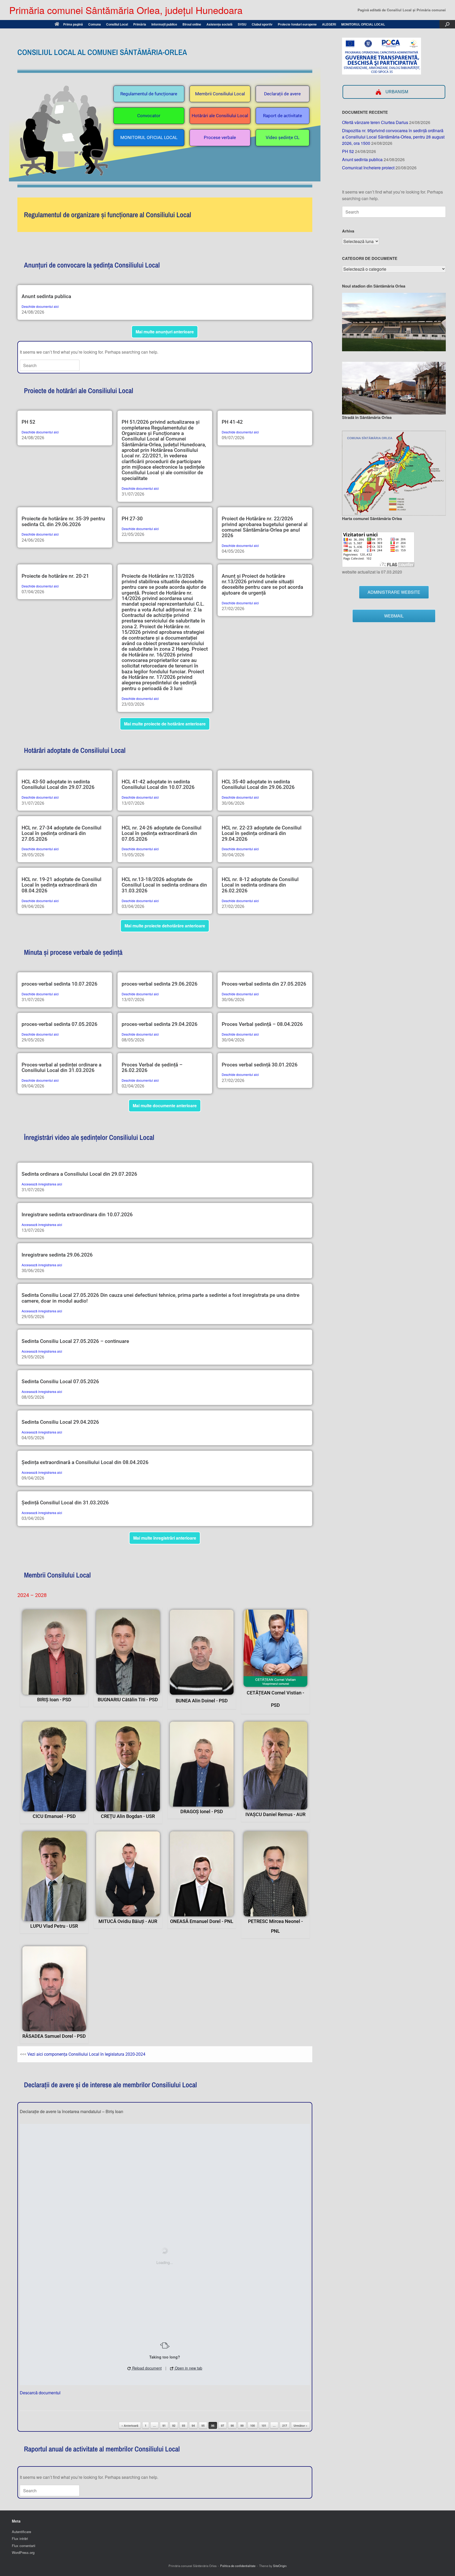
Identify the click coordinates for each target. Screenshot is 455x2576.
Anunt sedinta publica (46, 296)
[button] (447, 24)
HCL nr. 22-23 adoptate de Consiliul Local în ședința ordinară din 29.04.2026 (262, 833)
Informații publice (164, 24)
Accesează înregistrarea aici (42, 1184)
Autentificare (21, 2532)
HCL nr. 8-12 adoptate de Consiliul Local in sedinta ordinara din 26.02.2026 (260, 885)
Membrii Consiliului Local (220, 94)
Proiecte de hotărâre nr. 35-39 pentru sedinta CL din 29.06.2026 (63, 521)
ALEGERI (329, 24)
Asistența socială (219, 24)
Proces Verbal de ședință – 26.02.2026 (152, 1067)
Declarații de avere (282, 94)
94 (193, 2426)
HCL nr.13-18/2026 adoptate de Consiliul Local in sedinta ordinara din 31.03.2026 (164, 885)
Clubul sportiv (262, 24)
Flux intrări (20, 2538)
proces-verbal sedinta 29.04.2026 (160, 1024)
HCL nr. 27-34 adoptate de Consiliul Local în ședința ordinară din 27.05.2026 (61, 833)
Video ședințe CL (283, 137)
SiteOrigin (280, 2566)
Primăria (140, 24)
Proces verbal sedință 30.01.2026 (260, 1065)
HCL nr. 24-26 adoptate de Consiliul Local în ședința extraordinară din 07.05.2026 (162, 833)
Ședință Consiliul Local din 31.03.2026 (65, 1503)
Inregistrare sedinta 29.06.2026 (57, 1255)
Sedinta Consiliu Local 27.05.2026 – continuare (75, 1341)
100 (253, 2426)
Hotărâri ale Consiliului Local (220, 116)
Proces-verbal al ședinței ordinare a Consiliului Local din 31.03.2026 (61, 1067)
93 (184, 2426)
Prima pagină (73, 24)
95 (203, 2426)
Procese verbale (220, 137)
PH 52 (28, 422)
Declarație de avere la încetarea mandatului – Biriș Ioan (71, 2111)
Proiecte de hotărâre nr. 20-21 (55, 576)
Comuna (95, 24)
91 (164, 2426)
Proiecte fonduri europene (297, 24)
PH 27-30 (132, 519)
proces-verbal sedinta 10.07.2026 (60, 984)
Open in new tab (188, 2368)
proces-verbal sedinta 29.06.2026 (160, 984)
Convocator (149, 116)
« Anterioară (130, 2426)
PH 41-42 (232, 422)
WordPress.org (23, 2552)
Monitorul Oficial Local (149, 137)
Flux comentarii (24, 2546)
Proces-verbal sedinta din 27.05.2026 (264, 984)
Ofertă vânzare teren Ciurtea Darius (375, 122)
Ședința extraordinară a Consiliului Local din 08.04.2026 (85, 1462)
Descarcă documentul (40, 2393)
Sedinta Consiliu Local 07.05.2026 (60, 1381)
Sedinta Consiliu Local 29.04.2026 (60, 1422)
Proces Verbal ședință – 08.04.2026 (262, 1024)
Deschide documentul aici (40, 306)
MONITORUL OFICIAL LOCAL (363, 24)
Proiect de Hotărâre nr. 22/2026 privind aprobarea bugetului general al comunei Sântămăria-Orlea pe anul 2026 (265, 527)
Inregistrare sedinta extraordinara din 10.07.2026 (77, 1215)
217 (285, 2426)
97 (222, 2426)
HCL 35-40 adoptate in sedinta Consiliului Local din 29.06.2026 (258, 784)
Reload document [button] (146, 2368)
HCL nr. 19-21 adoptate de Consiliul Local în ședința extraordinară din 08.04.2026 (61, 885)
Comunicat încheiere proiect (368, 168)
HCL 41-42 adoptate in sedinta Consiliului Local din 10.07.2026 (158, 784)
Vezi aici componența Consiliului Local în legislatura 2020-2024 (86, 2054)
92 (174, 2426)
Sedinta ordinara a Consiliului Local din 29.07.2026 (79, 1174)
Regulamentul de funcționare (149, 94)
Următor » (300, 2426)
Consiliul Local (117, 24)
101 (264, 2426)
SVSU (242, 24)
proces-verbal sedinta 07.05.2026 (60, 1024)
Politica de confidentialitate (238, 2566)
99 (242, 2426)
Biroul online (192, 24)
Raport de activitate (283, 116)
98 (232, 2426)
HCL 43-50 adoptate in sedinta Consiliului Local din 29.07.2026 (58, 784)
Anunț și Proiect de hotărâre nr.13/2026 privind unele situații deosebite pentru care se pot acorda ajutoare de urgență (262, 584)
